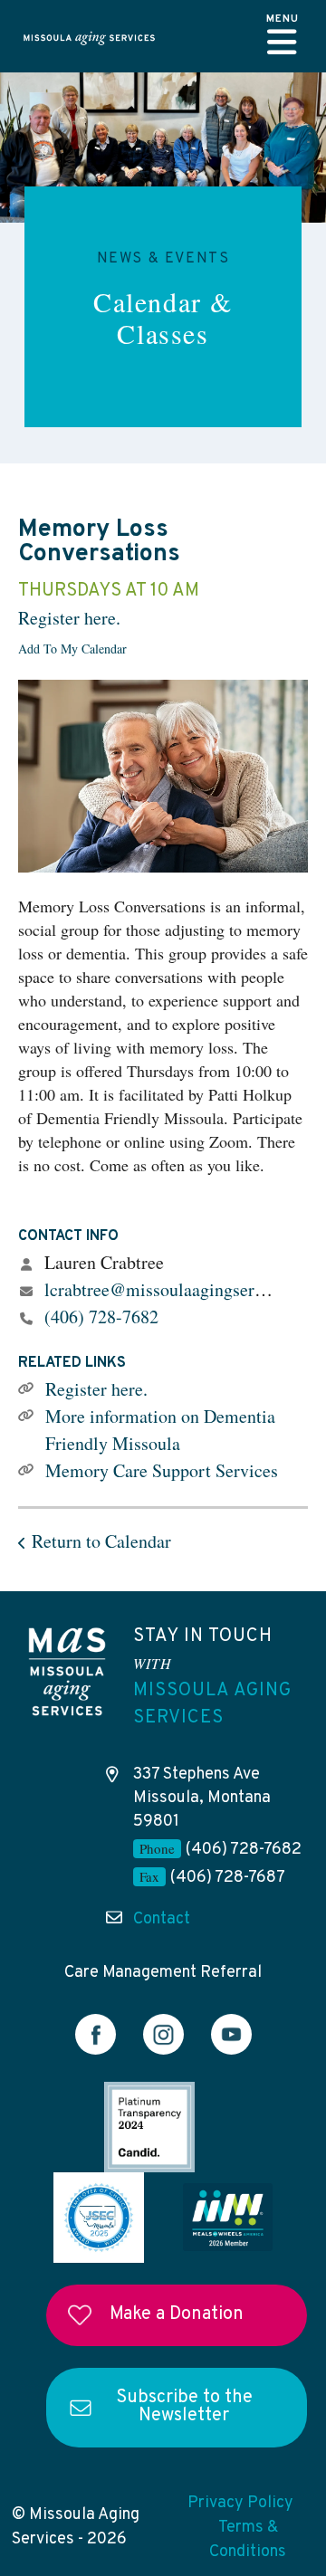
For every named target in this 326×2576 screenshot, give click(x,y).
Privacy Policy (240, 2503)
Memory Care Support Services (162, 1470)
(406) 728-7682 (101, 1317)
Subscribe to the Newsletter (184, 2407)
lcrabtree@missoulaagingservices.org (183, 1289)
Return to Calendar (101, 1541)
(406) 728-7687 (228, 1878)
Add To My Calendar (72, 649)
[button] (283, 36)
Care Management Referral (163, 1973)
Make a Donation (177, 2314)
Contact (162, 1919)
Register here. (69, 618)
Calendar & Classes (163, 317)
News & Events (163, 259)
